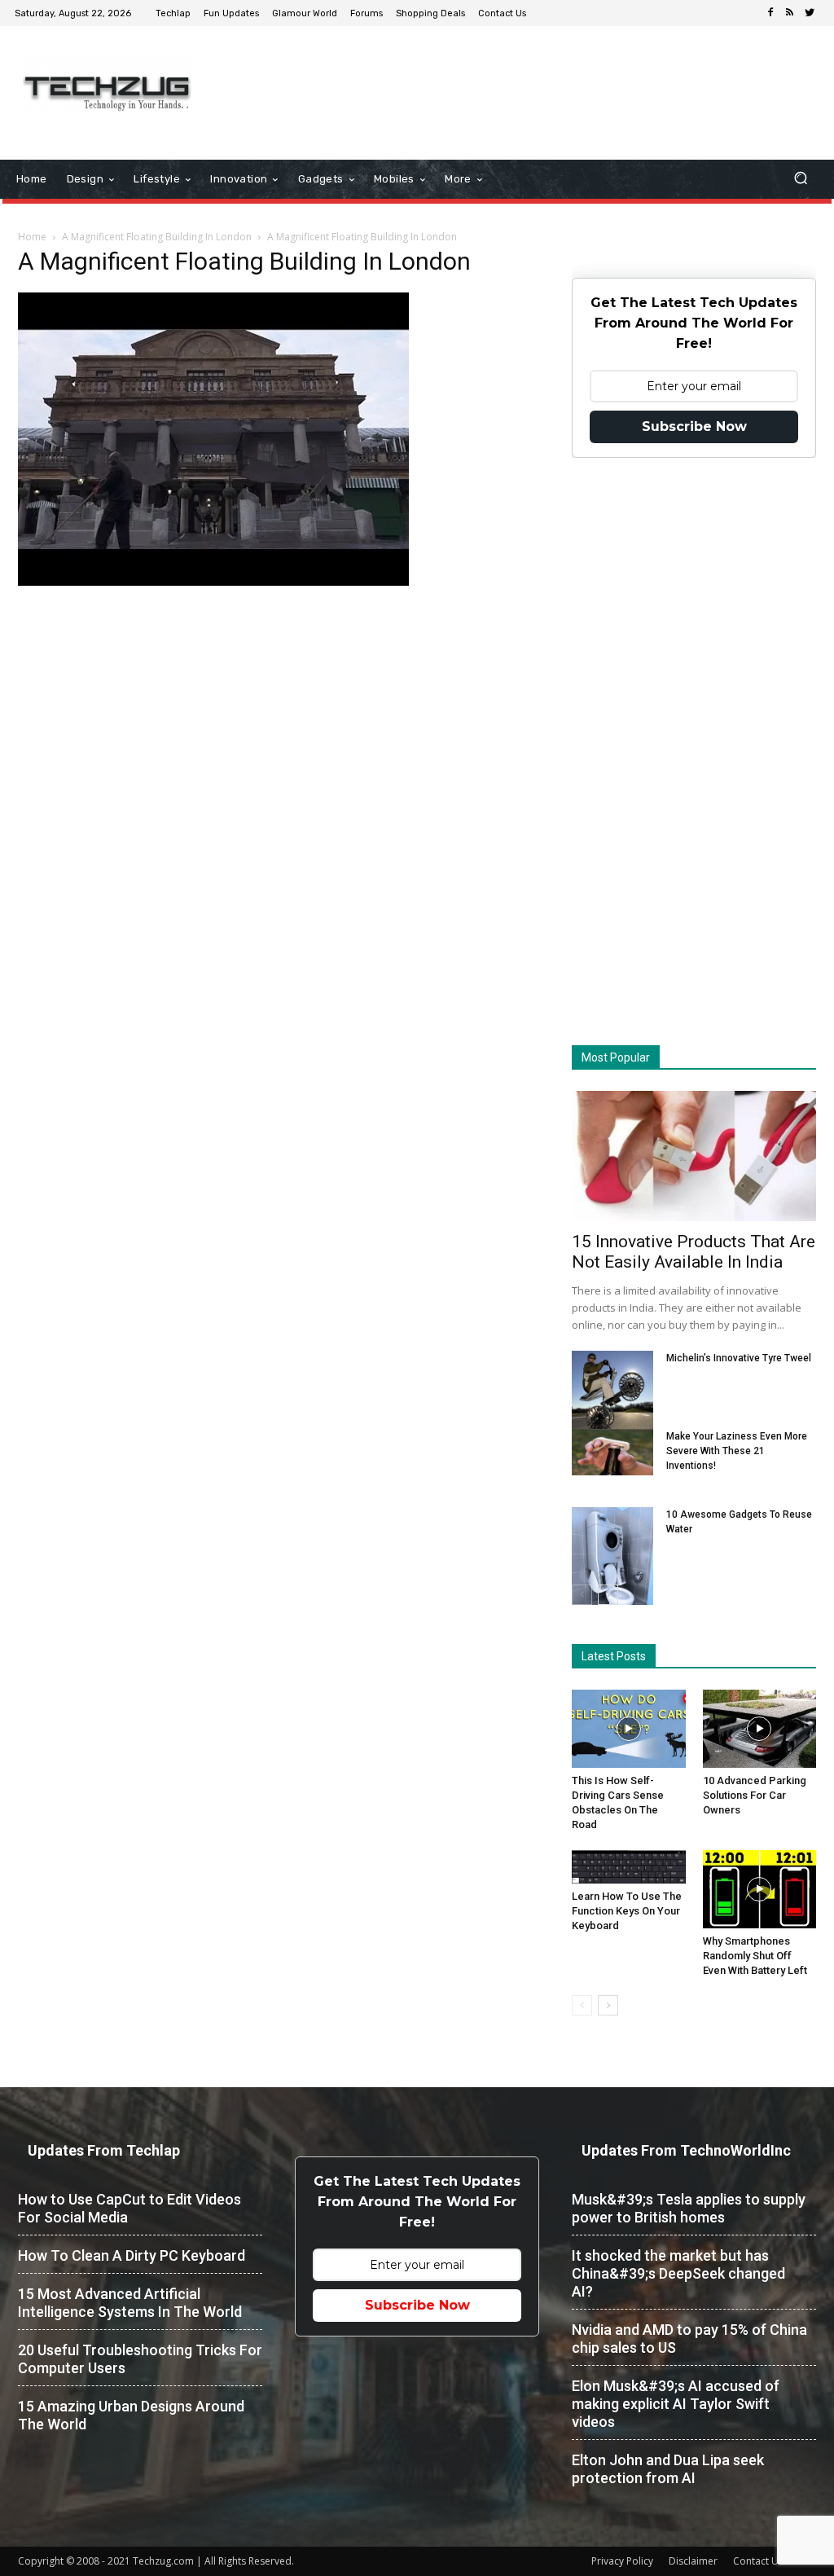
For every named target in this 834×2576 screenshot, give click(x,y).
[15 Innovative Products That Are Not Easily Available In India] (694, 1156)
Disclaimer (693, 2561)
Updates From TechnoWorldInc (686, 2150)
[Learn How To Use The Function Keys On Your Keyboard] (629, 1867)
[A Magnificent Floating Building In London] (213, 582)
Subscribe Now (694, 426)
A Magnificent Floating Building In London (157, 237)
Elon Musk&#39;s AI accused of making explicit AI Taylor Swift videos (676, 2404)
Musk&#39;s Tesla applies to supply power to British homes (689, 2208)
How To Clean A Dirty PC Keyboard (132, 2255)
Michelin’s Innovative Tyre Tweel (739, 1358)
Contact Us (758, 2561)
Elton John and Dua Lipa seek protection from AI (668, 2469)
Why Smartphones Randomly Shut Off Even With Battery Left (755, 1956)
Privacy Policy (622, 2561)
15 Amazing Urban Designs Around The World (131, 2415)
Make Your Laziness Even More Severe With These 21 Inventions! (737, 1451)
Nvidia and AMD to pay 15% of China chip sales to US (689, 2339)
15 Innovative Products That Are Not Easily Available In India (694, 1252)
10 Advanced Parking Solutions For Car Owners (755, 1795)
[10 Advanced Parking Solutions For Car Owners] (760, 1729)
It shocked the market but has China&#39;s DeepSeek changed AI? (678, 2273)
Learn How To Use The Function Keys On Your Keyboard (627, 1911)
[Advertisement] (516, 79)
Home (32, 237)
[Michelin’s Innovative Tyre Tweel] (612, 1394)
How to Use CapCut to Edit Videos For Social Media (129, 2208)
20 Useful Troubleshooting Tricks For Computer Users (140, 2359)
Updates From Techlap (104, 2150)
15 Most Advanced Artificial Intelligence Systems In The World (130, 2303)
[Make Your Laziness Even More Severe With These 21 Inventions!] (612, 1452)
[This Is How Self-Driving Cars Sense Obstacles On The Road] (629, 1729)
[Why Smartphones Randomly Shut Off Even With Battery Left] (760, 1889)
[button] (800, 180)
